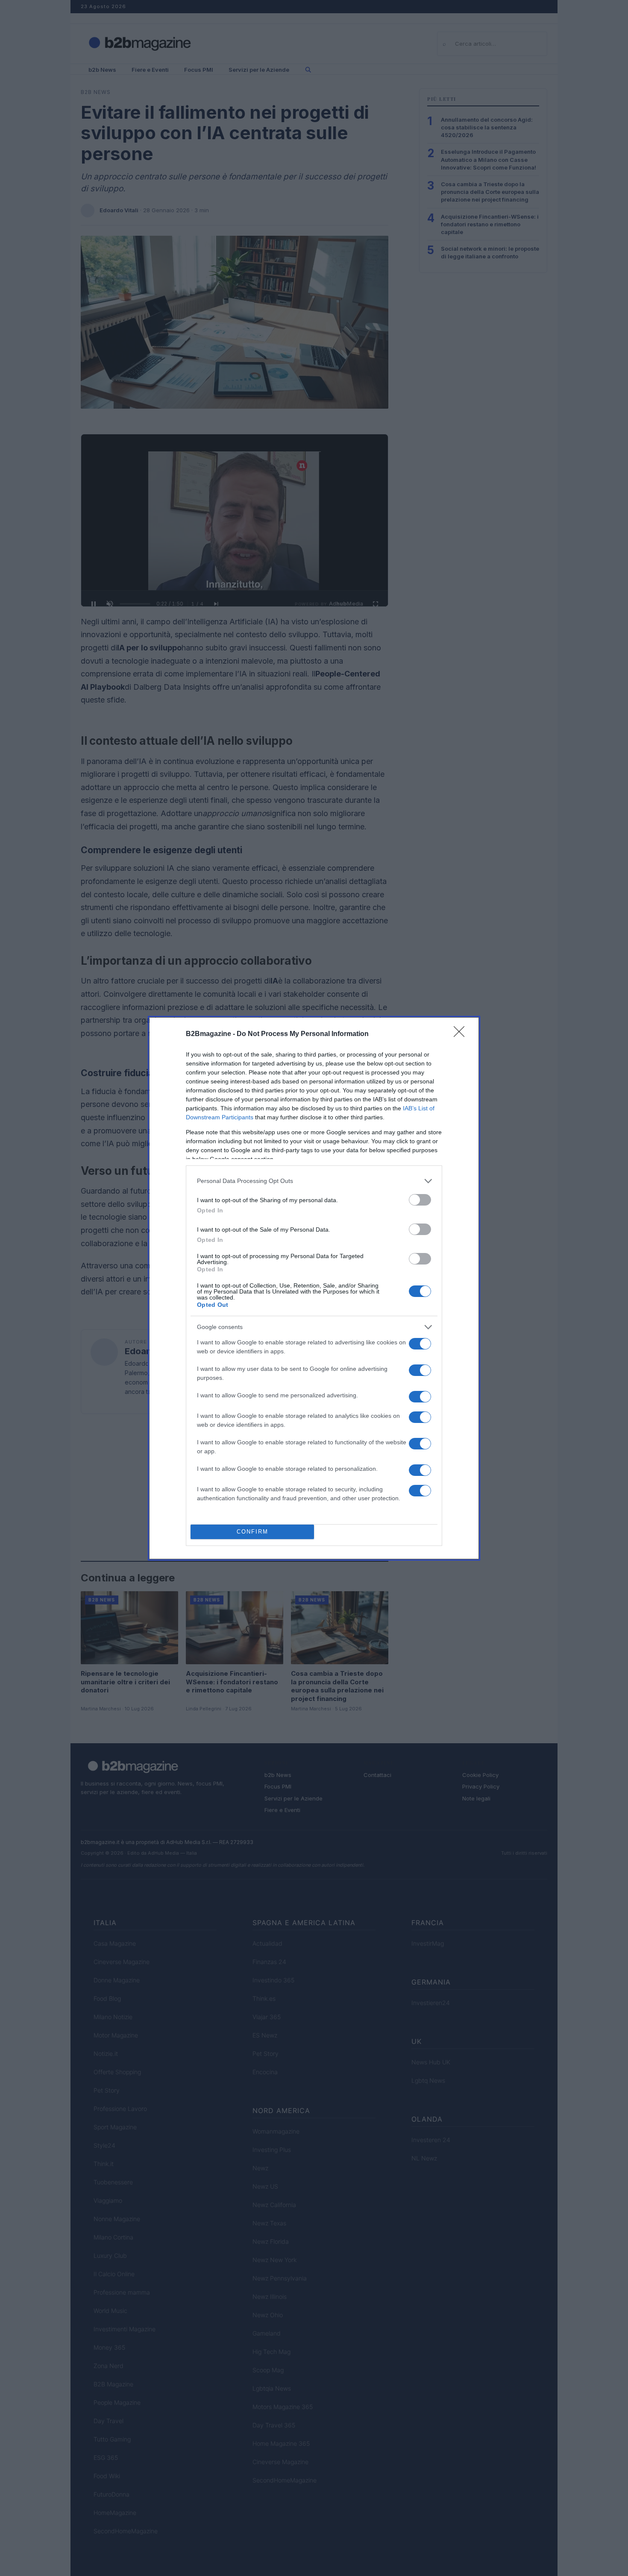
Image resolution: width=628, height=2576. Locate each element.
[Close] (462, 1034)
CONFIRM (252, 1532)
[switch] (420, 1200)
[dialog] (314, 1288)
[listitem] (314, 1181)
